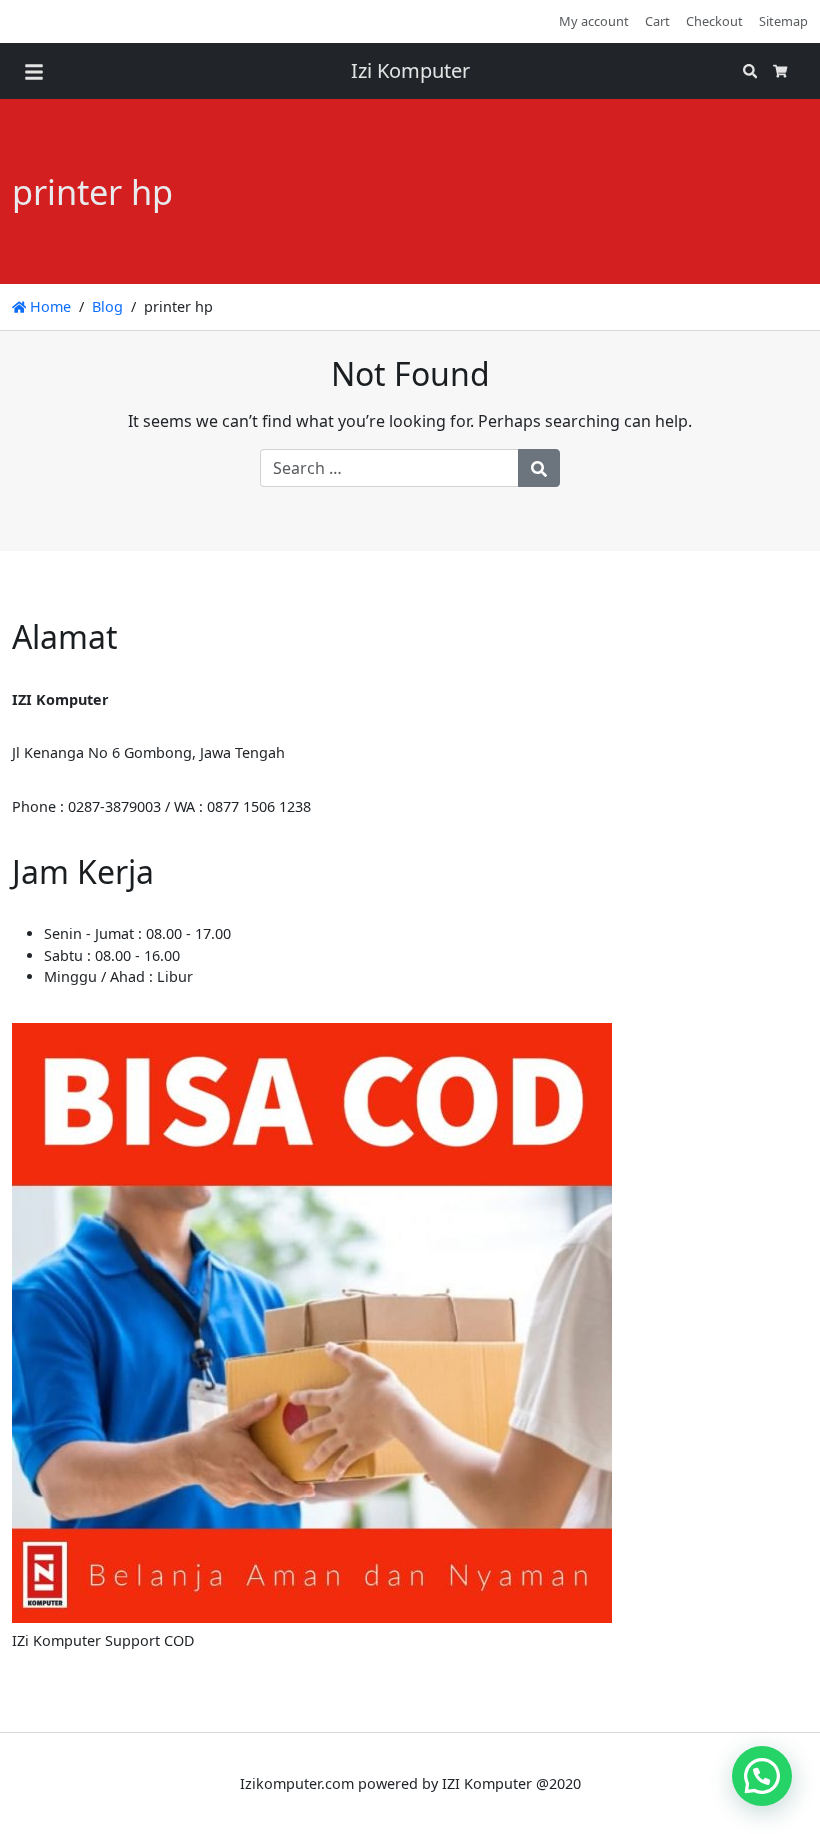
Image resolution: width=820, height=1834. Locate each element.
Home (48, 306)
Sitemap (783, 21)
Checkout (714, 21)
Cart (657, 21)
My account (594, 21)
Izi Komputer (410, 70)
